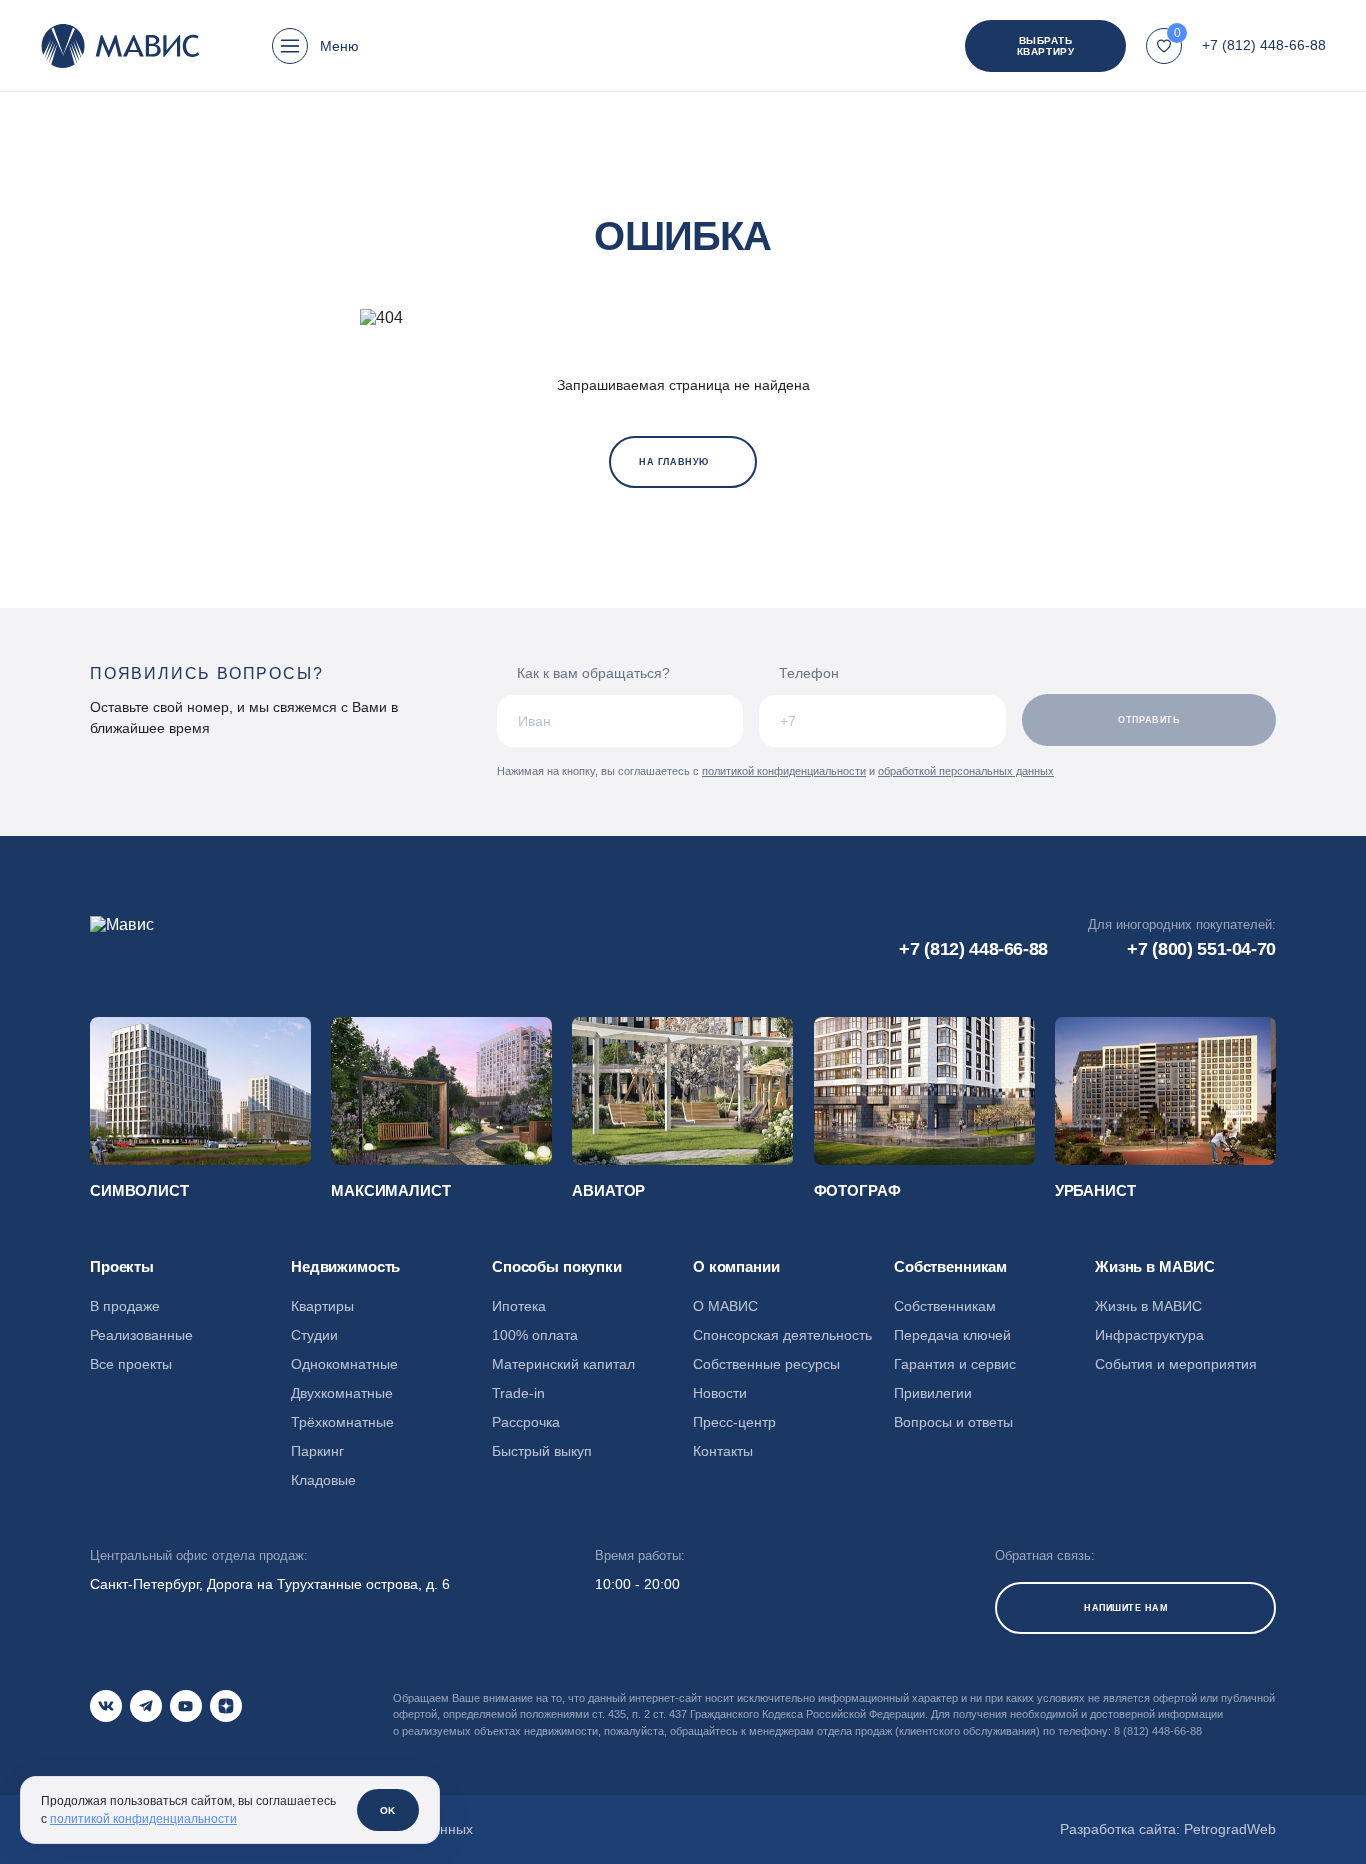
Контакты (723, 1451)
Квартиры (322, 1306)
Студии (314, 1335)
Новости (720, 1393)
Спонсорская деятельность (782, 1335)
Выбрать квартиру (1045, 46)
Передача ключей (952, 1335)
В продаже (125, 1306)
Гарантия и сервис (955, 1364)
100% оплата (535, 1335)
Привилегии (933, 1393)
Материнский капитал (563, 1364)
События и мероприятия (1176, 1364)
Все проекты (131, 1364)
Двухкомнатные (342, 1393)
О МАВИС (725, 1306)
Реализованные (141, 1335)
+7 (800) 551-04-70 (1201, 949)
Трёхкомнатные (342, 1422)
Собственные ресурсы (766, 1364)
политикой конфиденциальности (784, 771)
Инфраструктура (1149, 1335)
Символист (139, 1190)
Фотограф (857, 1190)
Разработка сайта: (1168, 1829)
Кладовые (323, 1480)
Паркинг (317, 1451)
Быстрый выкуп (542, 1451)
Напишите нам (1126, 1608)
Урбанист (1095, 1190)
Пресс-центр (734, 1422)
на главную (673, 462)
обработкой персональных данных (966, 771)
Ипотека (519, 1306)
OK (388, 1810)
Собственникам (945, 1306)
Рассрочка (526, 1422)
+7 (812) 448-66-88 (1264, 45)
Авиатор (608, 1190)
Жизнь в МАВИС (1148, 1306)
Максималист (390, 1190)
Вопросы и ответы (953, 1422)
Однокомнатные (344, 1364)
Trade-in (518, 1393)
